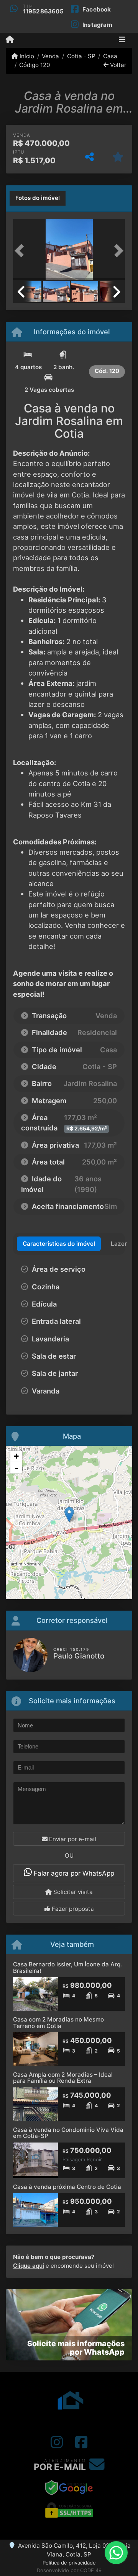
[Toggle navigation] (122, 40)
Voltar (117, 65)
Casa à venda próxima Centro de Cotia (67, 2187)
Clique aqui (29, 2266)
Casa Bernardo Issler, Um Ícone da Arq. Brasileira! (67, 1968)
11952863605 (43, 11)
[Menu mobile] (10, 40)
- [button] (16, 1468)
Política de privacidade (69, 2563)
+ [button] (16, 1456)
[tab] (38, 198)
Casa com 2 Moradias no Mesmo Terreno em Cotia (58, 2023)
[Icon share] (57, 2442)
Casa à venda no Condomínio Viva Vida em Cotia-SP (68, 2133)
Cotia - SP (81, 56)
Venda (50, 56)
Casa (110, 56)
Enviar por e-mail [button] (72, 1839)
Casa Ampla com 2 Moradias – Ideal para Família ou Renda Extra (63, 2078)
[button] (21, 250)
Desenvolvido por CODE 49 (69, 2570)
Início (26, 56)
